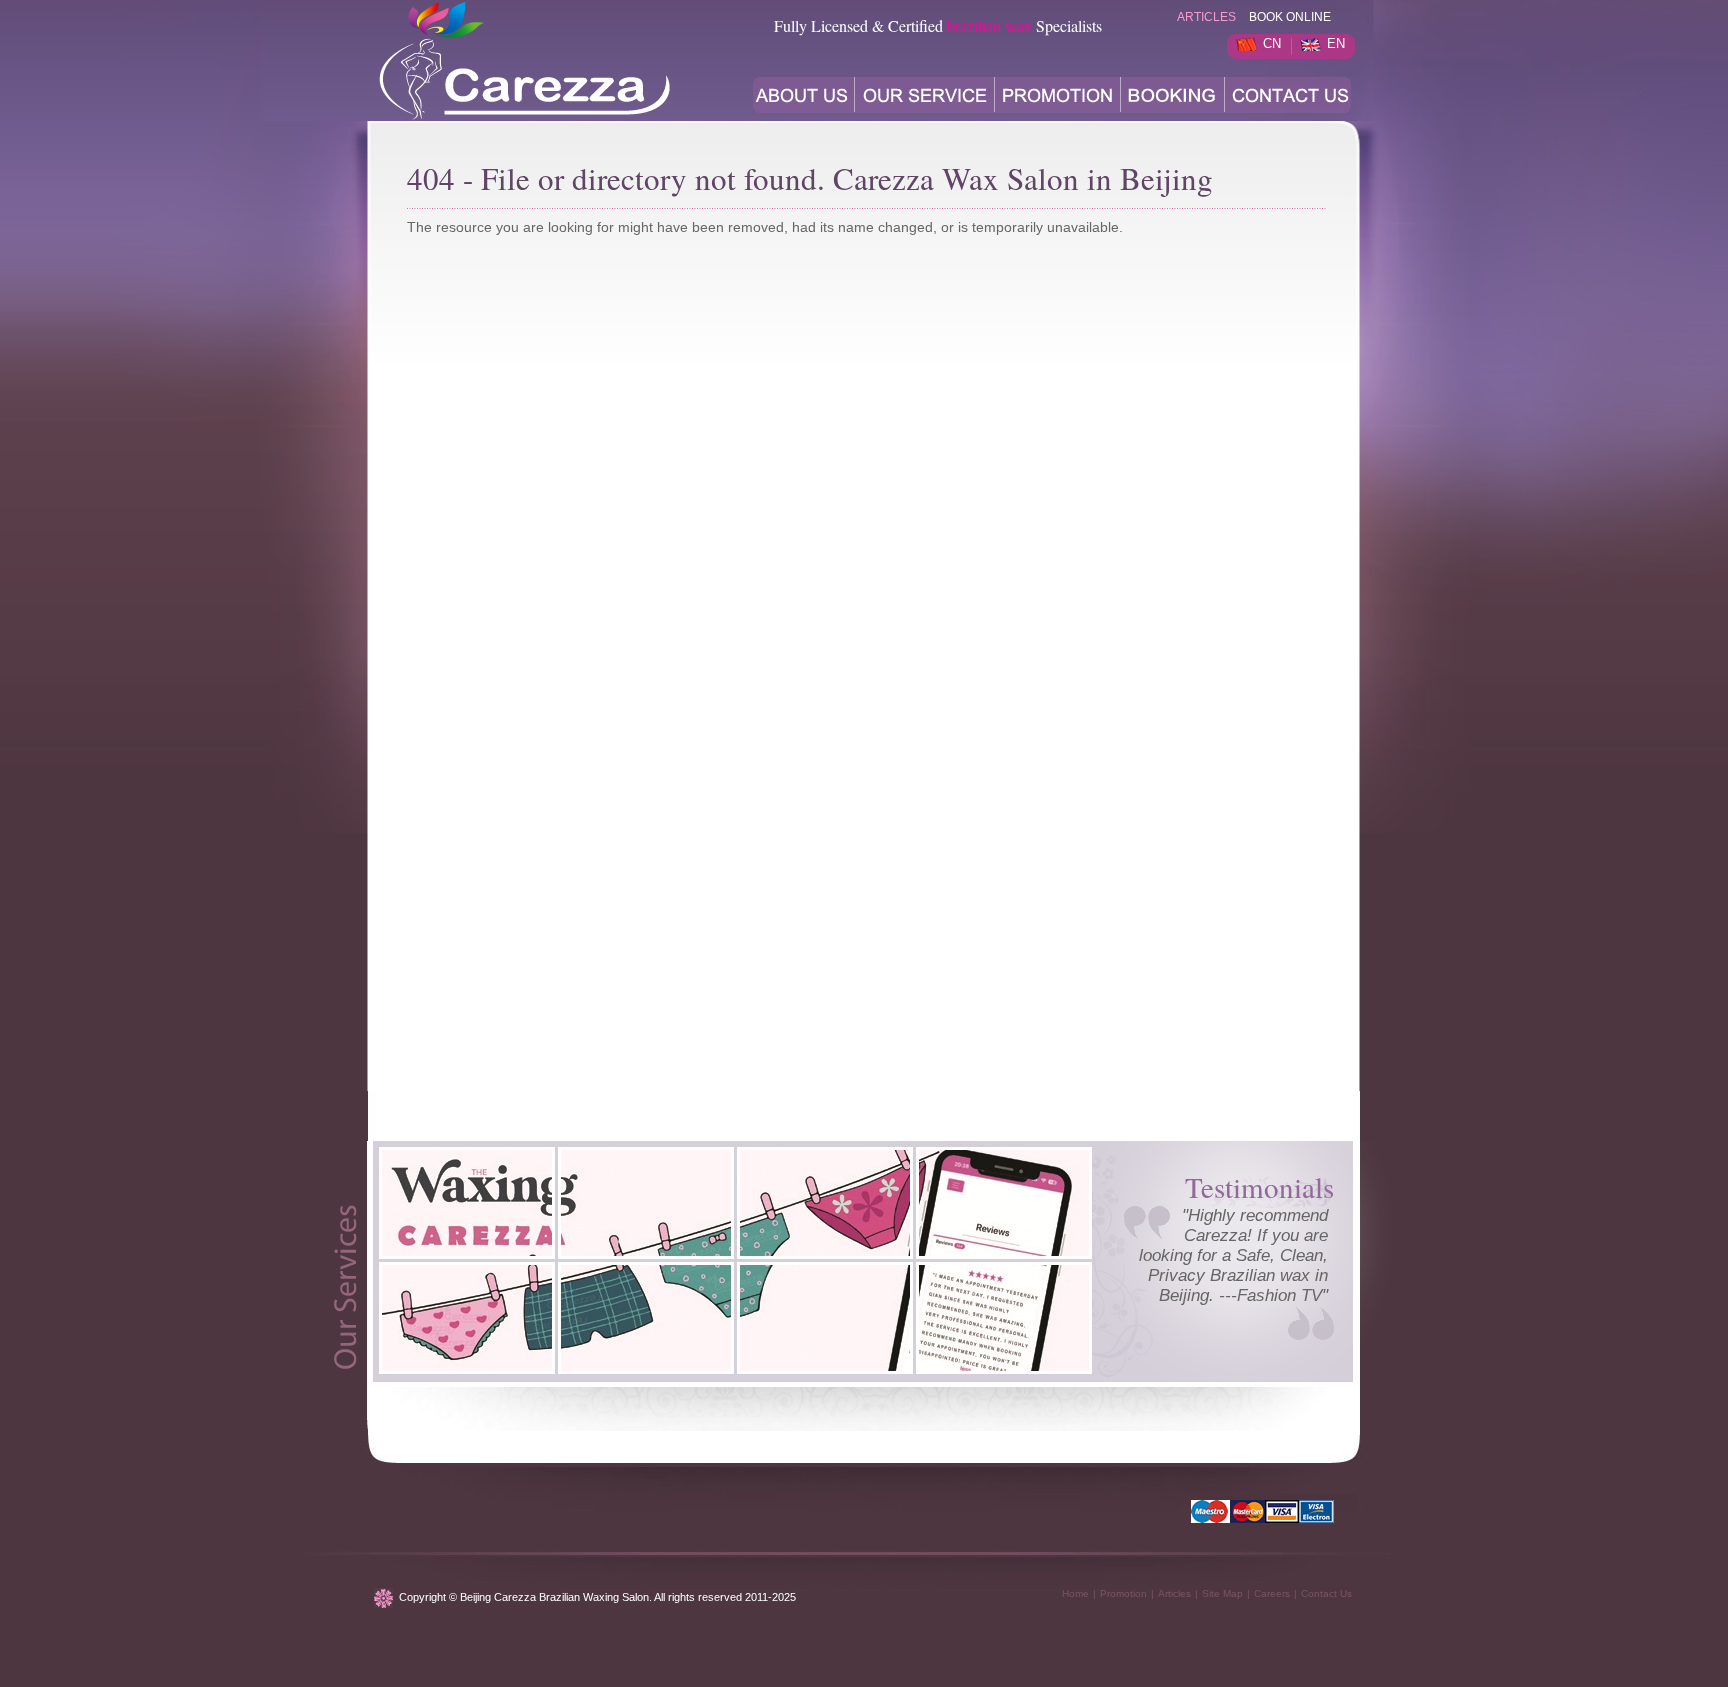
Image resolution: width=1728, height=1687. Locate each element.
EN (1336, 43)
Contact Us (1326, 1593)
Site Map (1222, 1593)
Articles (1174, 1593)
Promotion (1123, 1593)
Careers (1272, 1593)
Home (1075, 1593)
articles (1206, 17)
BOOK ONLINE (1290, 17)
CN (1272, 43)
